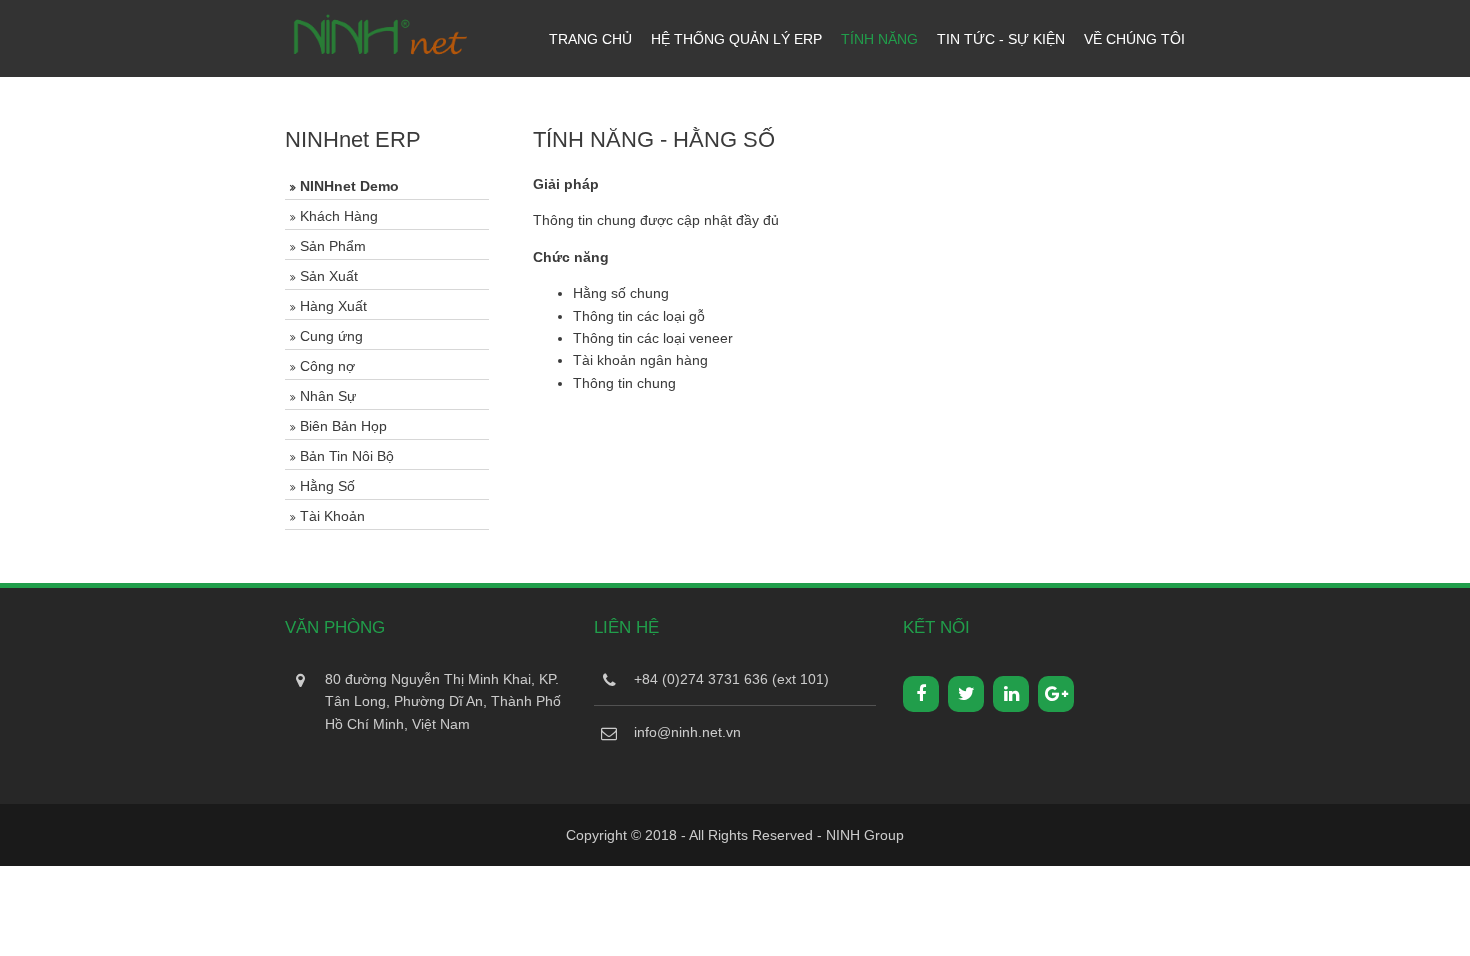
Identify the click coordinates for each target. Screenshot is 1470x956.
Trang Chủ (590, 39)
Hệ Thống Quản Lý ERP (736, 39)
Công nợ (327, 366)
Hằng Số (327, 486)
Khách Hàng (339, 216)
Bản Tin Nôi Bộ (347, 456)
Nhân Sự (328, 396)
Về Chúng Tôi (1134, 39)
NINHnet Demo (349, 186)
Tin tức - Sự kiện (1001, 39)
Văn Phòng (335, 627)
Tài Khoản (332, 516)
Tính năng (879, 39)
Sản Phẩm (333, 246)
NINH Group (865, 835)
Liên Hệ (626, 627)
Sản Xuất (329, 276)
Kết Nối (936, 627)
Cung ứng (331, 336)
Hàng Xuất (333, 306)
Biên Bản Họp (343, 426)
